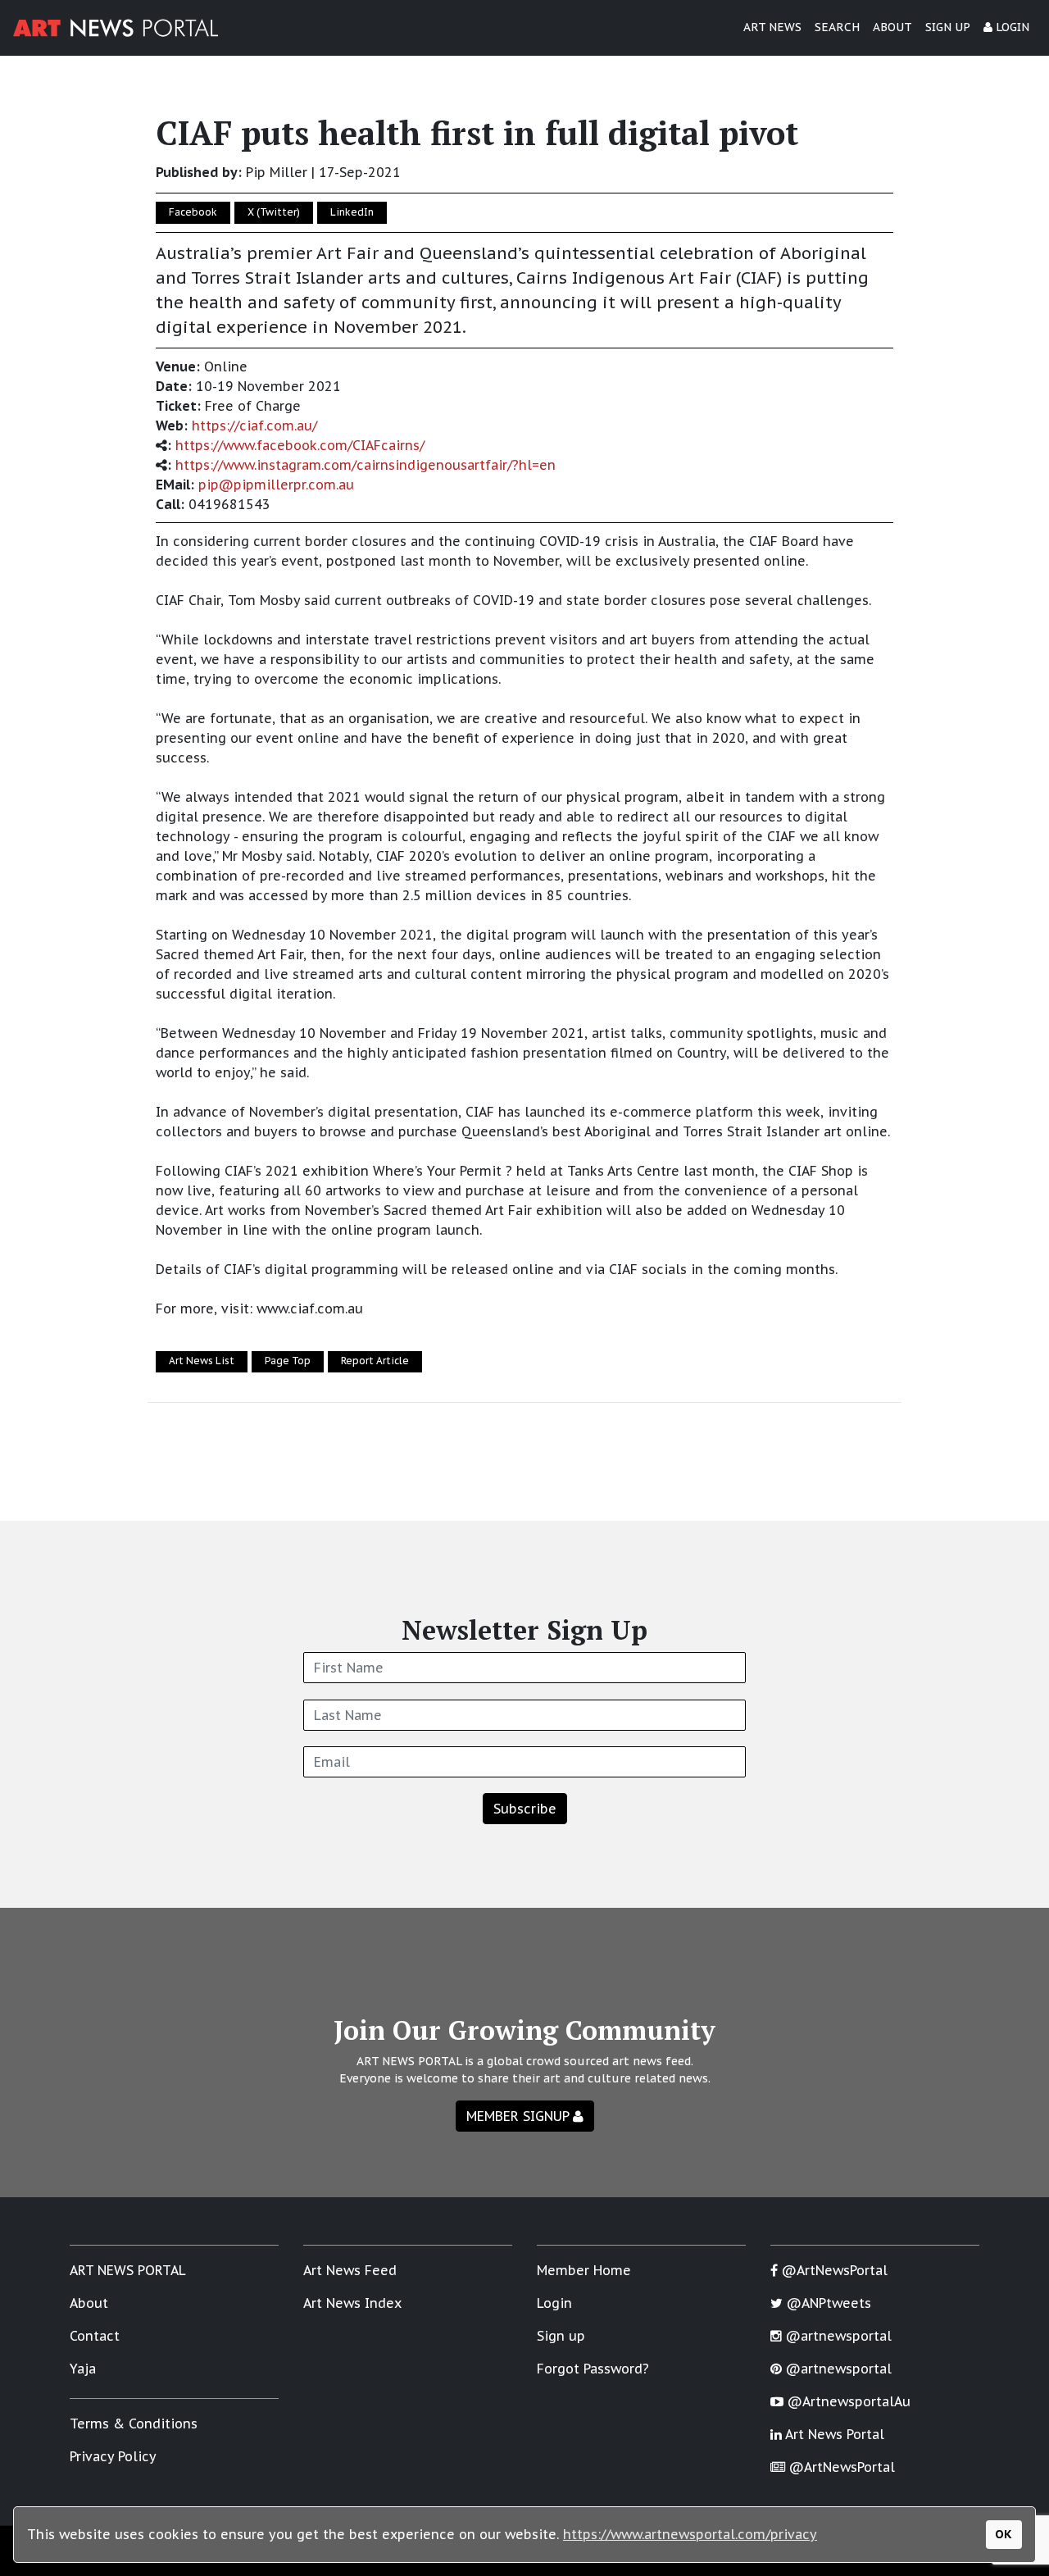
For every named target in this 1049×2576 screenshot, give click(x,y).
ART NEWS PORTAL (128, 2270)
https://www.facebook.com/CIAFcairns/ (300, 445)
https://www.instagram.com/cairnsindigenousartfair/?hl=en (366, 465)
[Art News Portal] (116, 28)
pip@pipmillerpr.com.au (276, 485)
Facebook (193, 212)
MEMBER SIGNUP (520, 2116)
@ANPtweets (827, 2303)
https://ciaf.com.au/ (254, 426)
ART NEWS (772, 27)
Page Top (288, 1361)
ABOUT (892, 27)
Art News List (202, 1361)
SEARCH (837, 27)
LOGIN (1011, 27)
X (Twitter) (274, 212)
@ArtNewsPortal (833, 2270)
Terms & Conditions (134, 2424)
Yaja (83, 2369)
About (89, 2303)
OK (1004, 2534)
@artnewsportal (837, 2336)
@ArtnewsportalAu (847, 2401)
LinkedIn (352, 212)
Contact (95, 2336)
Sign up (561, 2336)
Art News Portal (833, 2434)
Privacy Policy (113, 2456)
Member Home (584, 2270)
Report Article (375, 1361)
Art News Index (352, 2303)
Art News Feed (350, 2270)
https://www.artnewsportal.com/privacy (690, 2534)
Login (554, 2303)
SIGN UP (948, 27)
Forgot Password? (593, 2369)
